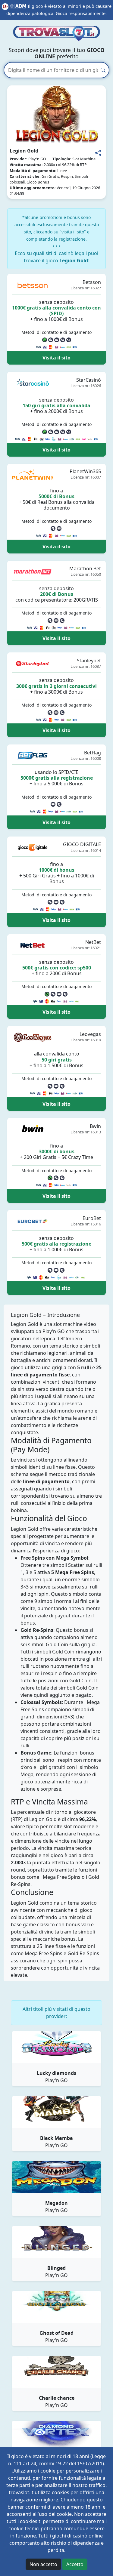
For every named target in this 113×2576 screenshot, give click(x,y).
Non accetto (43, 2564)
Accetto (75, 2564)
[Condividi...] (98, 153)
